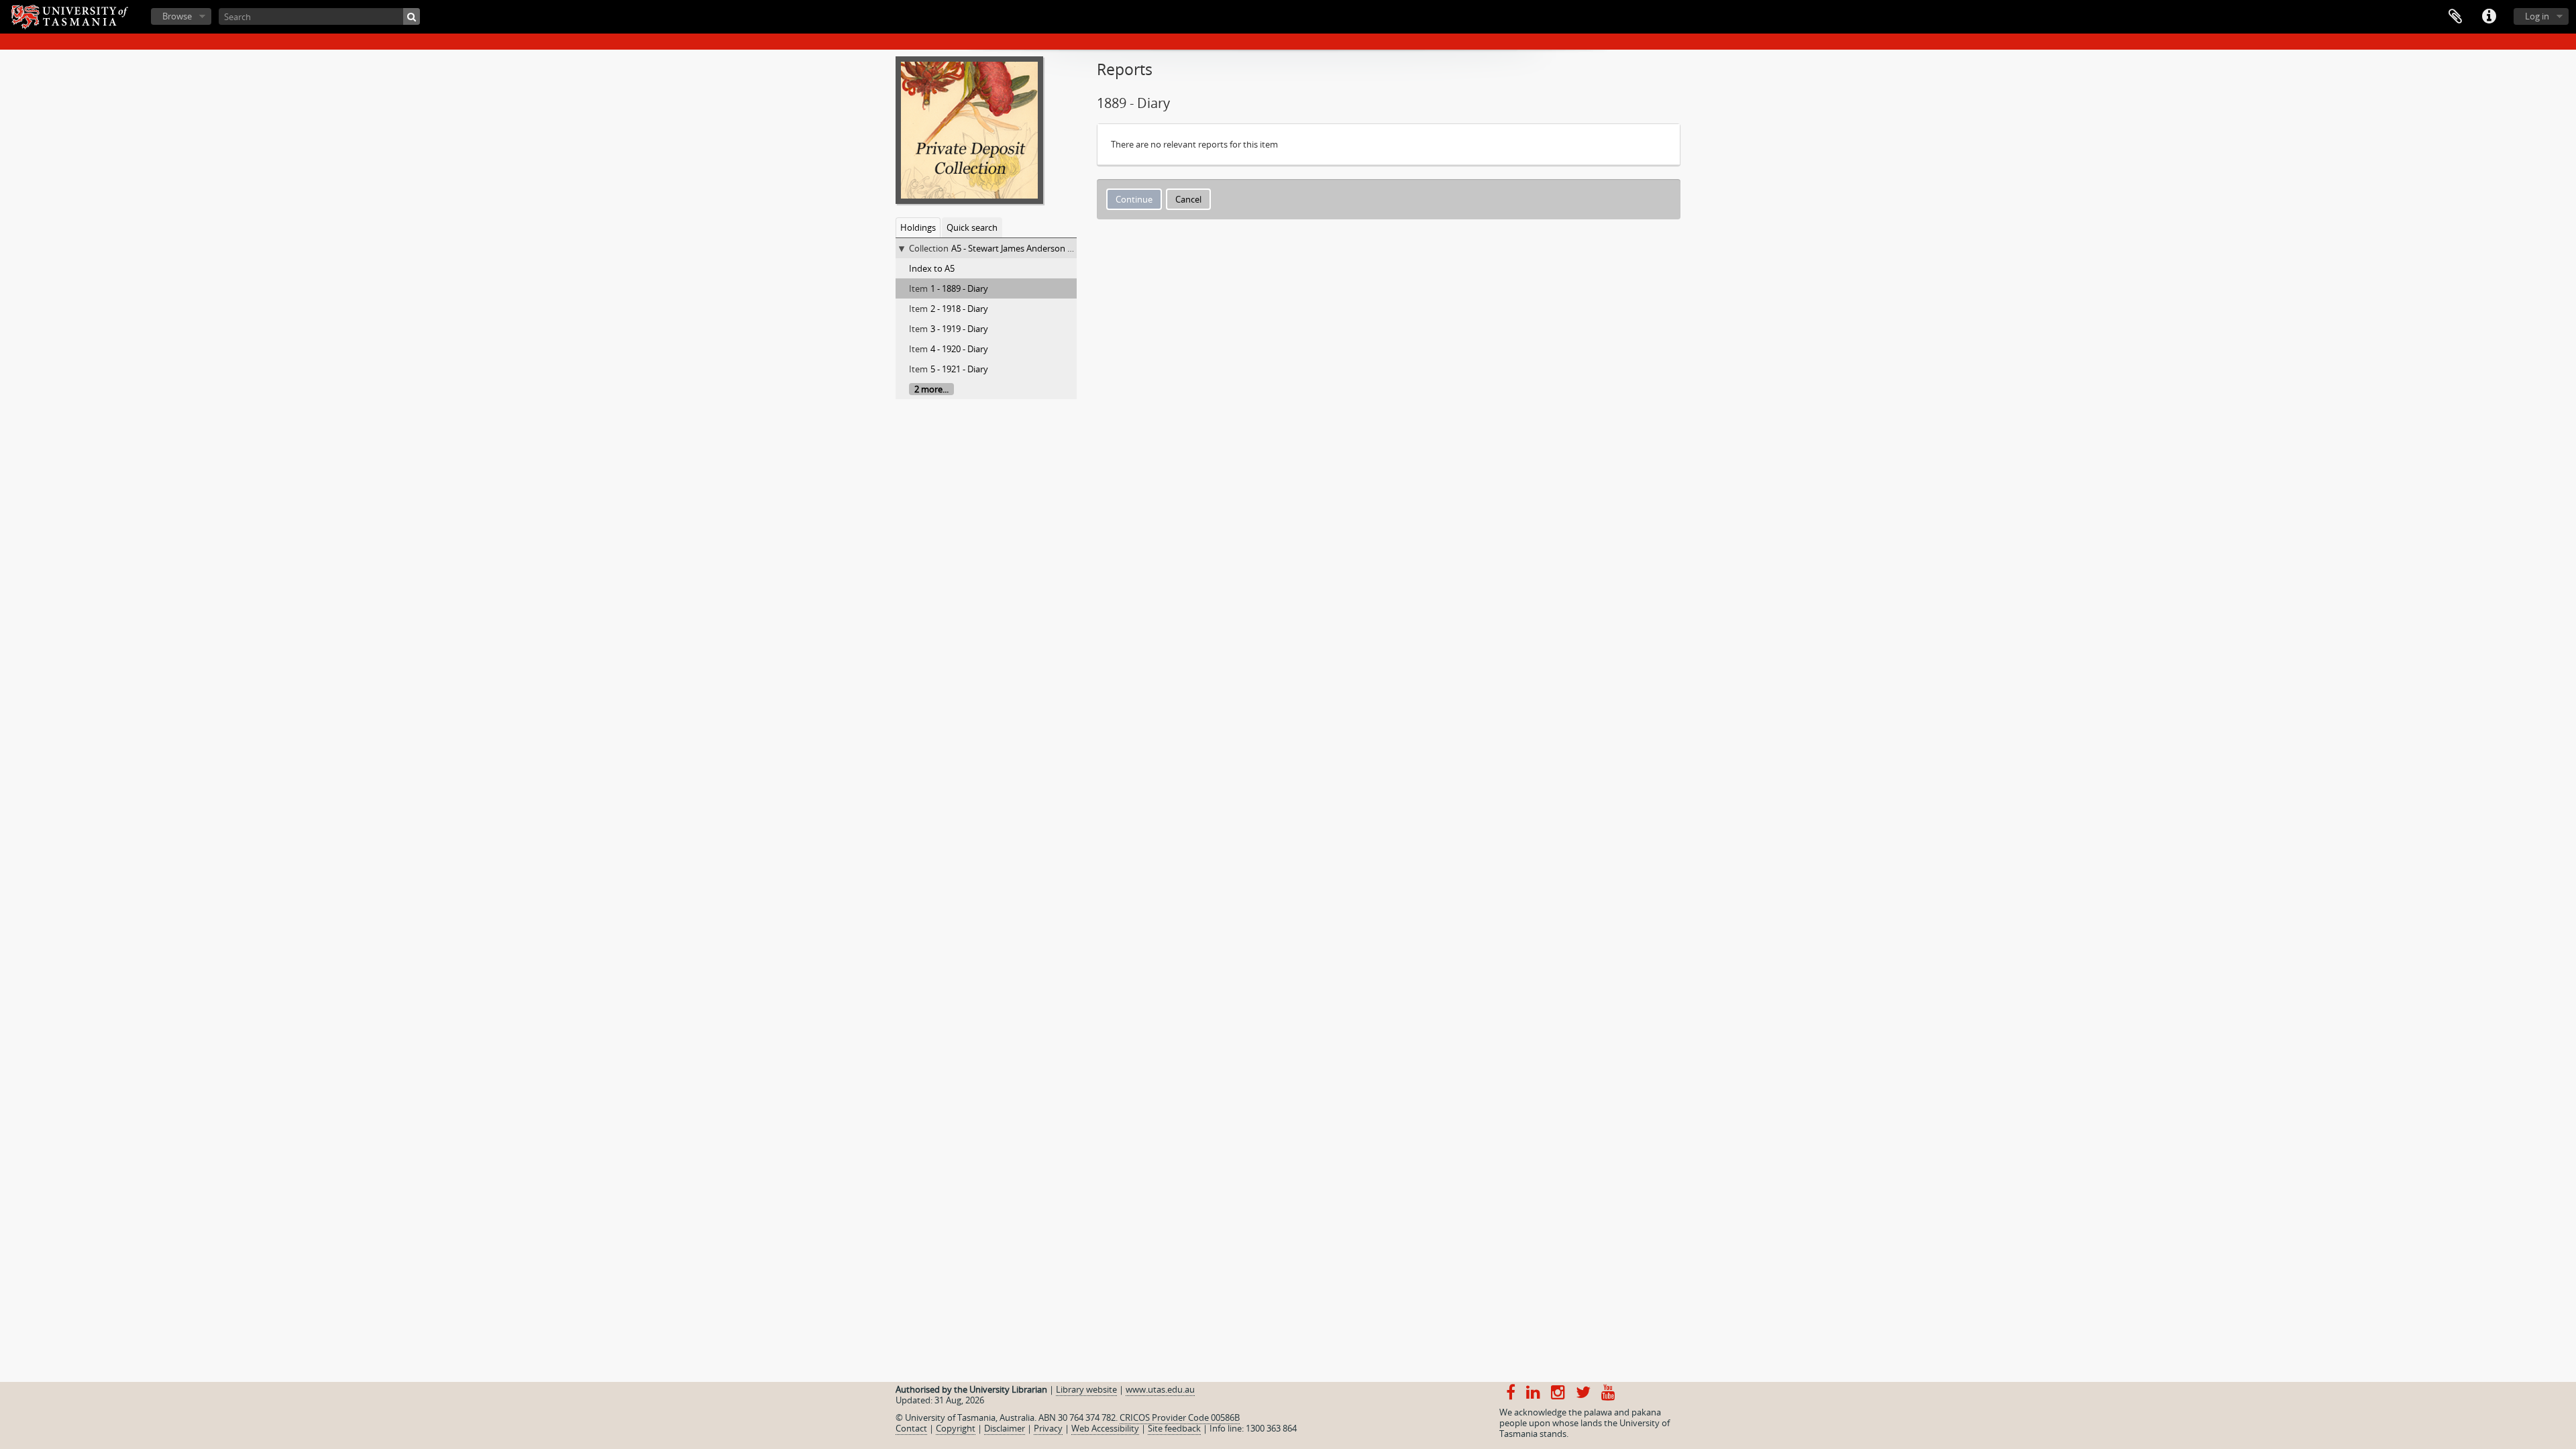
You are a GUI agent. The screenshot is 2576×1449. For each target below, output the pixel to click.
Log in (2537, 16)
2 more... (931, 389)
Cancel (1188, 199)
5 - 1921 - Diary (959, 369)
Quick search (972, 227)
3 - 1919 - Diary (959, 329)
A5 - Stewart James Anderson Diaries (1023, 248)
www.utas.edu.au (1160, 1389)
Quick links (2489, 17)
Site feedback (1174, 1428)
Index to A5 (932, 268)
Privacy (1048, 1428)
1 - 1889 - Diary (959, 288)
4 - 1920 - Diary (959, 349)
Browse (177, 16)
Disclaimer (1005, 1428)
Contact (911, 1428)
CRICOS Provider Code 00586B (1180, 1417)
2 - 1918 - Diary (959, 309)
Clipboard (2455, 17)
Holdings (918, 227)
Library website (1086, 1389)
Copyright (956, 1428)
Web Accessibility (1105, 1428)
